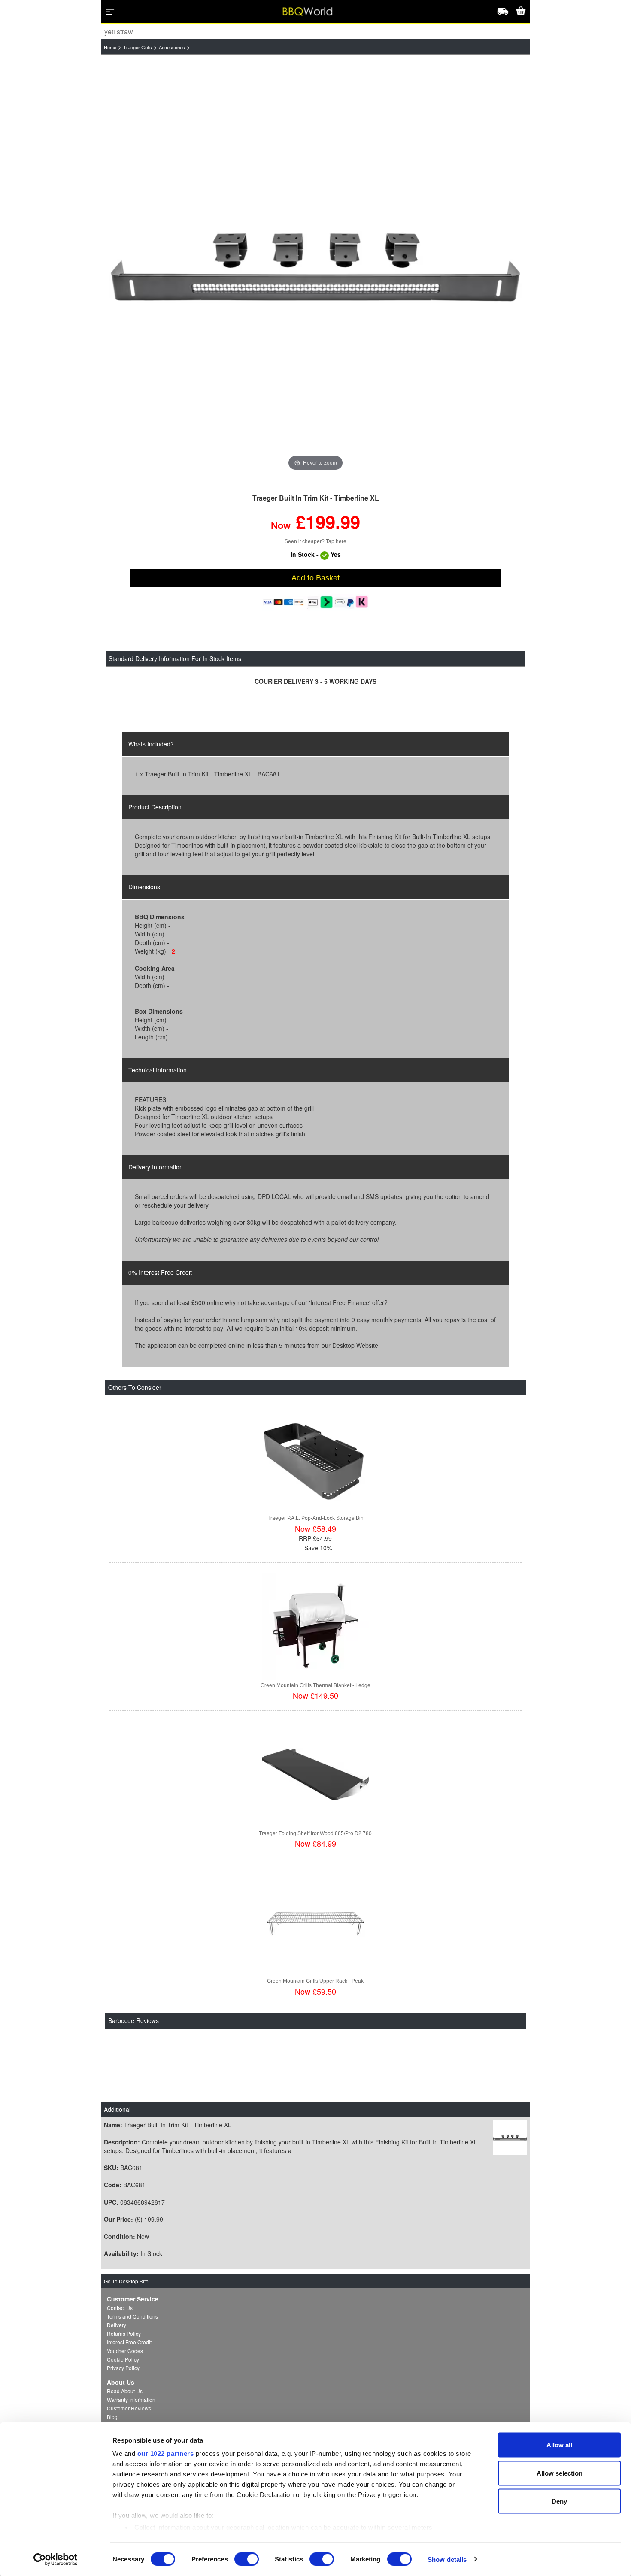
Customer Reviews (129, 2408)
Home (110, 48)
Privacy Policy (123, 2368)
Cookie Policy (123, 2359)
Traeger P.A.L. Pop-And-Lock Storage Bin (315, 1518)
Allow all (559, 2445)
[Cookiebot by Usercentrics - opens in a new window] (56, 2559)
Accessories (172, 48)
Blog (112, 2417)
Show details (447, 2559)
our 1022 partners (166, 2454)
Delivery (117, 2325)
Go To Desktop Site (126, 2281)
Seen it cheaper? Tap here (315, 541)
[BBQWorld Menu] (110, 12)
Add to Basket (315, 578)
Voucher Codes (125, 2351)
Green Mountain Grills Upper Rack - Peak (315, 1981)
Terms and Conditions (132, 2316)
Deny (559, 2501)
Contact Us (120, 2308)
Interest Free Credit (129, 2342)
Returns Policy (124, 2333)
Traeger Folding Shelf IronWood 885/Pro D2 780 (315, 1833)
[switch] (247, 2559)
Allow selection (560, 2473)
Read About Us (125, 2391)
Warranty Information (131, 2399)
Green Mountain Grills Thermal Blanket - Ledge (315, 1685)
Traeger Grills (138, 48)
